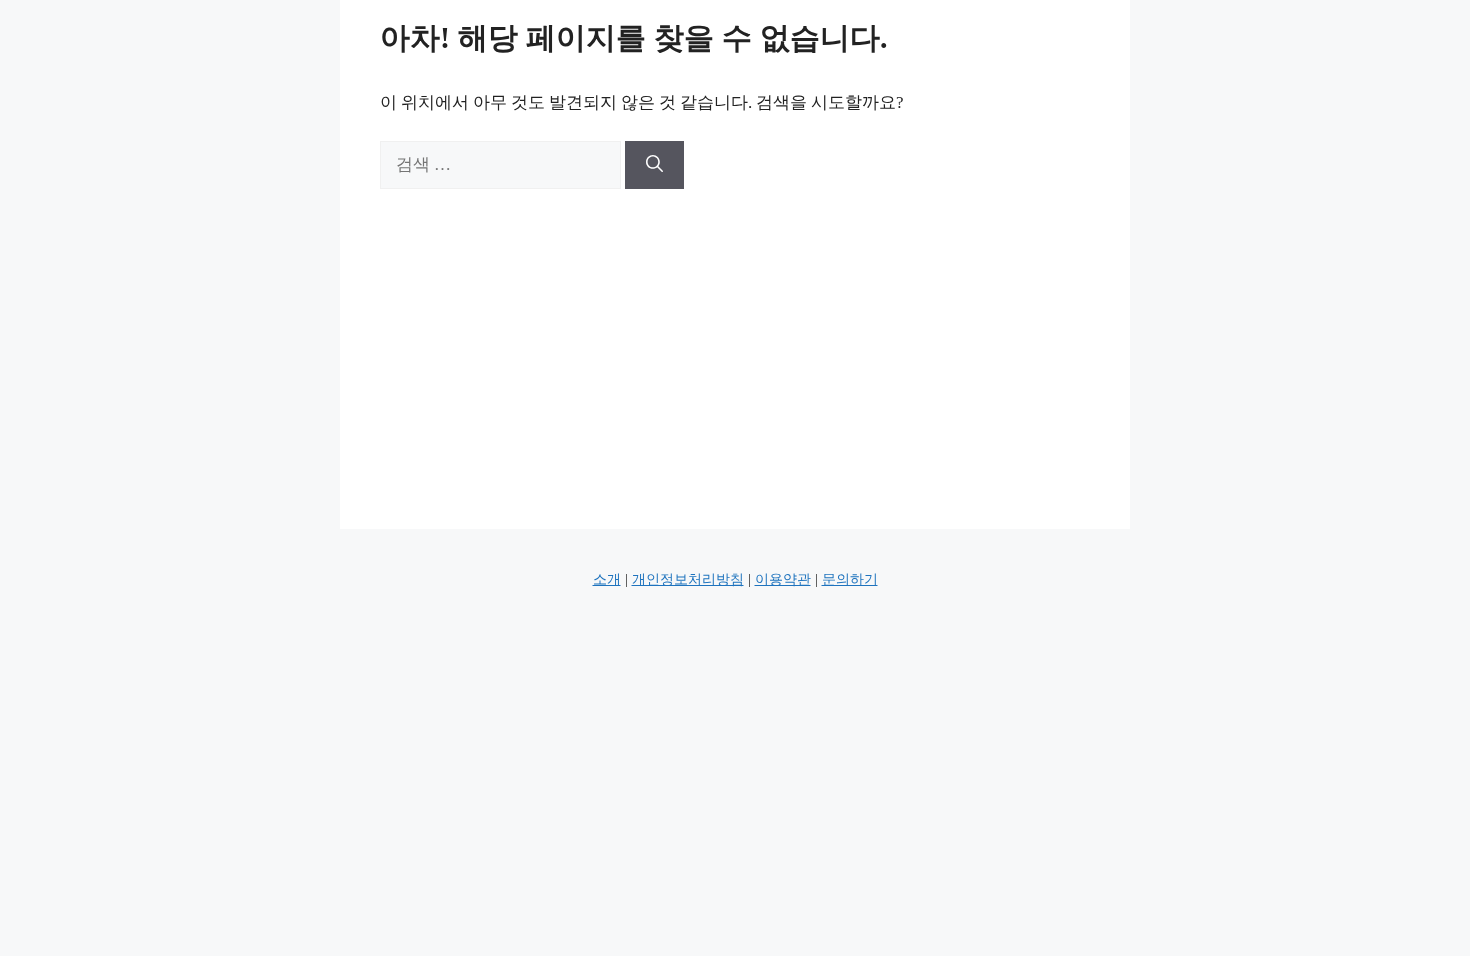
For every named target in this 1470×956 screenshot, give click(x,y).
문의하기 (850, 579)
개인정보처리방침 (688, 579)
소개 (607, 579)
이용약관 (783, 579)
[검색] (654, 165)
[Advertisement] (735, 339)
